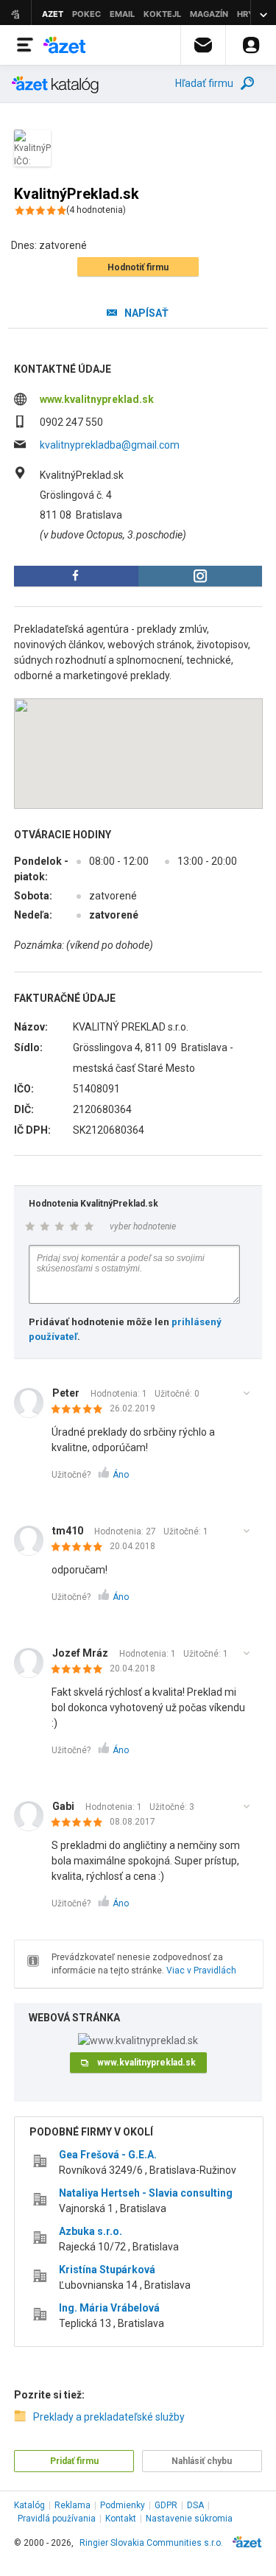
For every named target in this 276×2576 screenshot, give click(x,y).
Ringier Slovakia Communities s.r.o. (151, 2543)
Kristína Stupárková (107, 2270)
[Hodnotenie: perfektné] (81, 1410)
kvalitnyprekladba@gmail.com (110, 445)
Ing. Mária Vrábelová (109, 2308)
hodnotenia (96, 210)
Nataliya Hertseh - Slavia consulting (146, 2193)
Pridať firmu (74, 2461)
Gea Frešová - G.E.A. (108, 2155)
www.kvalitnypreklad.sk (97, 399)
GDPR (166, 2505)
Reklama (72, 2505)
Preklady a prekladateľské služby (109, 2417)
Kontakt (121, 2519)
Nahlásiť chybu (202, 2461)
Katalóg (29, 2505)
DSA (195, 2505)
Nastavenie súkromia (189, 2519)
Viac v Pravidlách (201, 1970)
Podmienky (123, 2505)
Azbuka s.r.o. (91, 2231)
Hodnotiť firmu (138, 267)
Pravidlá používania (57, 2519)
